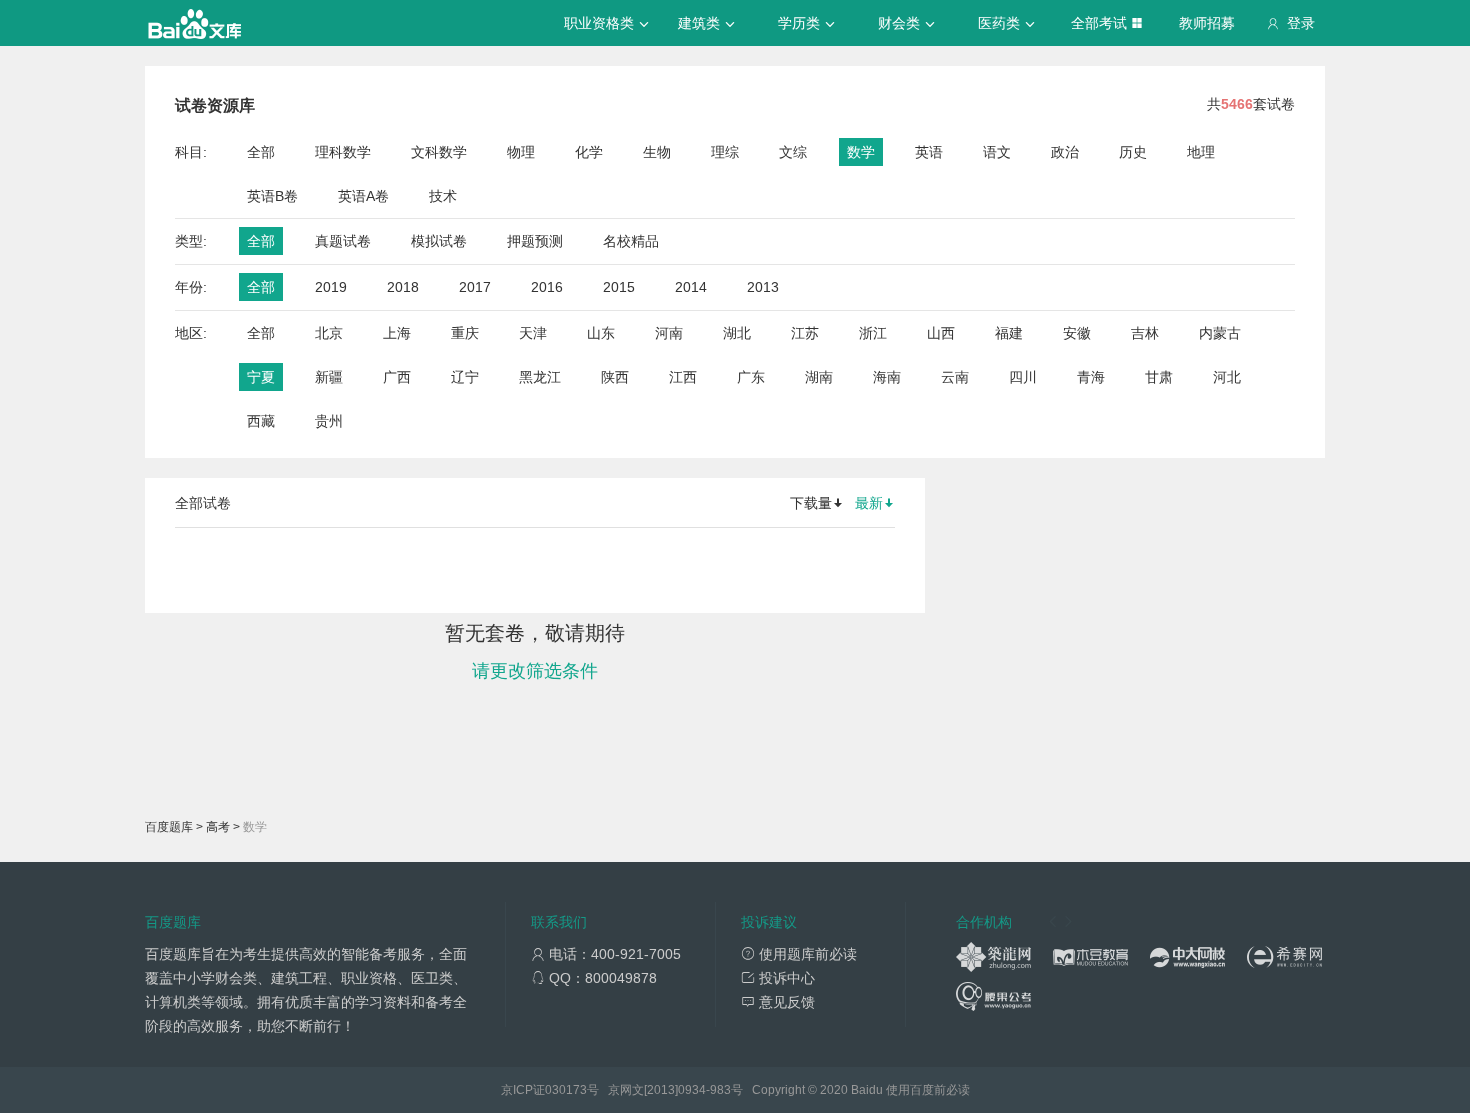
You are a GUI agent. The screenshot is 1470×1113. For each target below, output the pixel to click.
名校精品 (631, 241)
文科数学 (439, 152)
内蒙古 (1220, 333)
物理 (521, 152)
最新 (869, 503)
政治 (1065, 152)
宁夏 (261, 377)
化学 (589, 152)
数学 (861, 152)
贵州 (329, 421)
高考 (218, 827)
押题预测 (535, 241)
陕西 (615, 377)
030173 (566, 1090)
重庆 (465, 333)
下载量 (811, 503)
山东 (601, 333)
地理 (1201, 152)
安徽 (1077, 333)
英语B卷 (272, 196)
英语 (929, 152)
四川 (1023, 377)
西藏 (261, 421)
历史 (1133, 152)
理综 (725, 152)
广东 (751, 377)
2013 (763, 287)
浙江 (873, 333)
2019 (331, 287)
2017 (475, 287)
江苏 (805, 333)
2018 (403, 287)
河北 (1227, 377)
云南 (955, 377)
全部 (261, 152)
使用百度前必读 (928, 1090)
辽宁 (465, 377)
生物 (657, 152)
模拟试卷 (439, 241)
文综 (793, 152)
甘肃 (1159, 377)
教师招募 (1207, 23)
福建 (1009, 333)
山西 (941, 333)
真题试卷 (343, 241)
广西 (397, 377)
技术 (443, 196)
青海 (1091, 377)
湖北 (737, 333)
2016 (547, 287)
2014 (691, 287)
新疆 (329, 377)
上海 (397, 333)
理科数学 (343, 152)
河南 (669, 333)
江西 (683, 377)
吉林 (1145, 333)
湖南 (819, 377)
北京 (329, 333)
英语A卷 (363, 196)
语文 (997, 152)
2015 (619, 287)
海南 (887, 377)
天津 (533, 333)
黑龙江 (540, 377)
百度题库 (169, 827)
